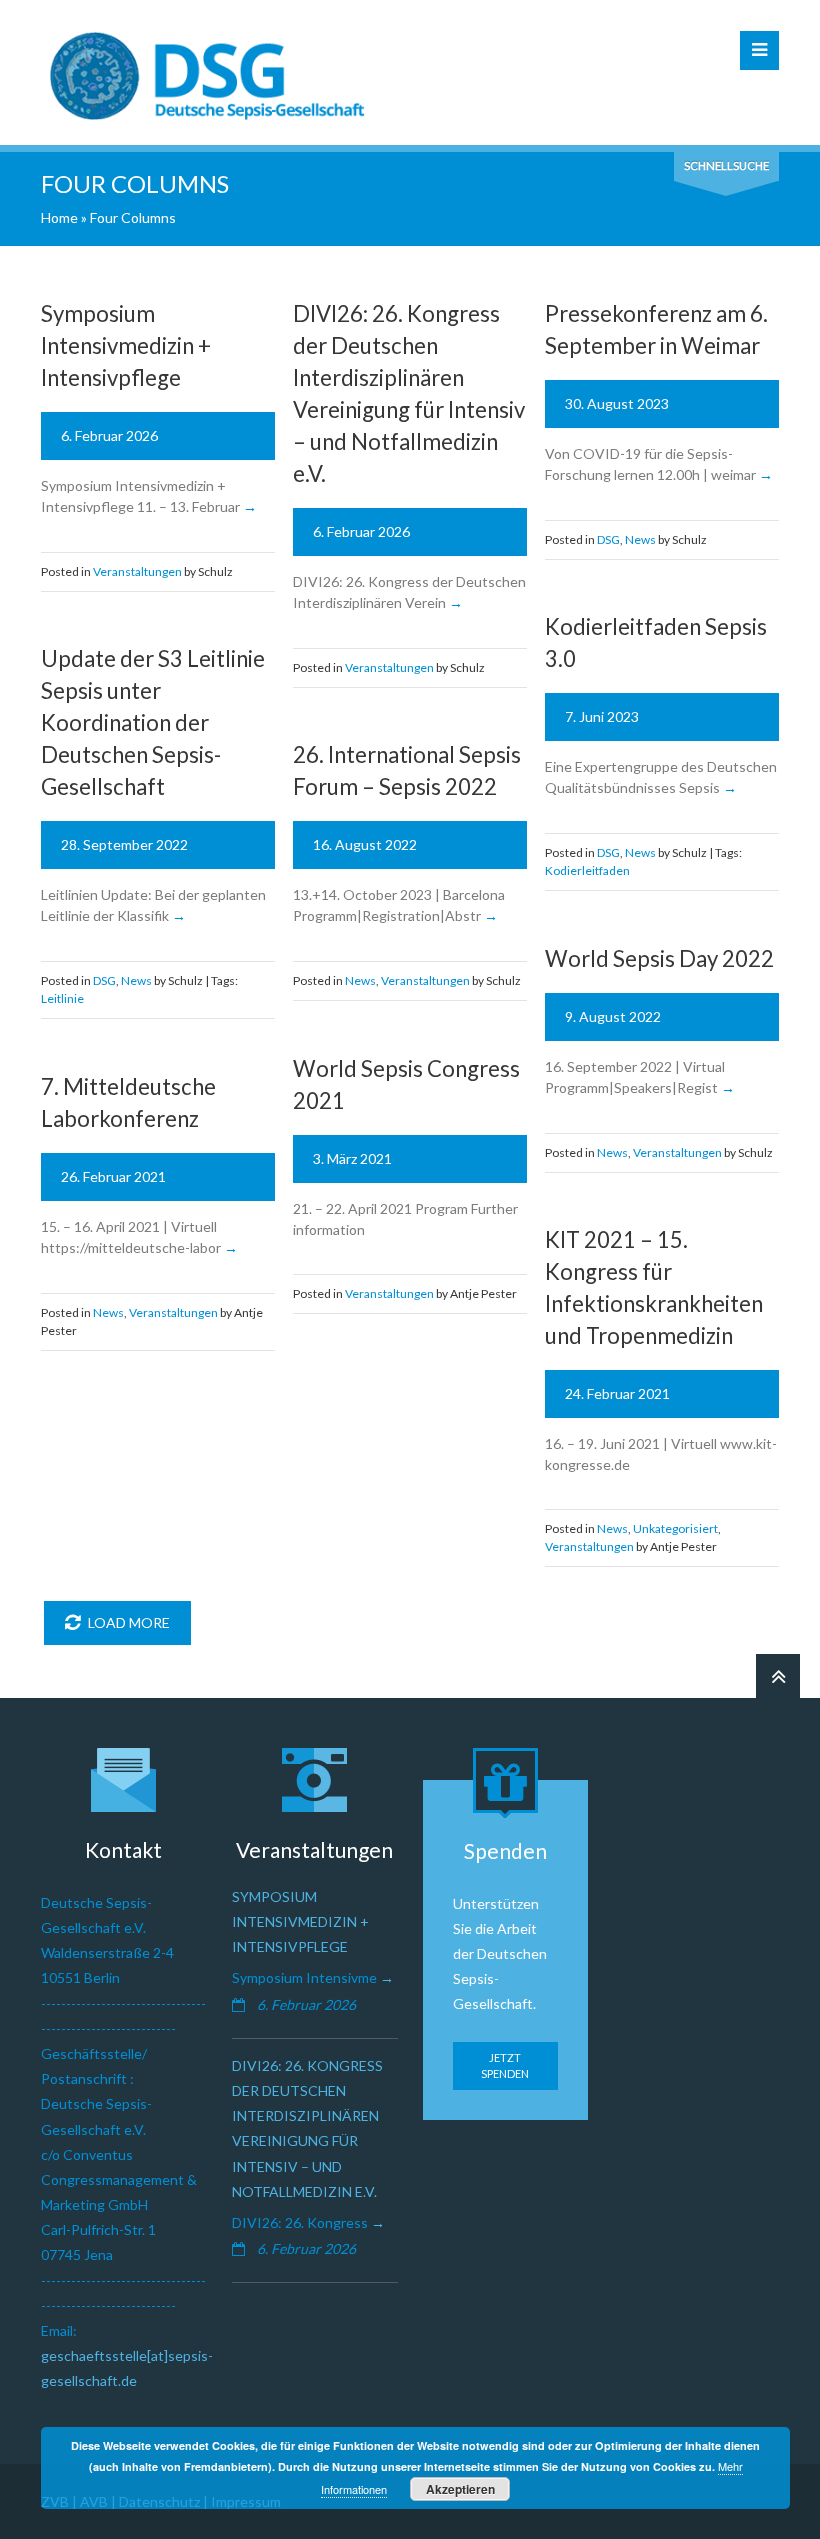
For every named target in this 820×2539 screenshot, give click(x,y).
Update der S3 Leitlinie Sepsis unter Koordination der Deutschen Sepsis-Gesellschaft (153, 722)
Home (59, 217)
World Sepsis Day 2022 (659, 958)
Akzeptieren (460, 2489)
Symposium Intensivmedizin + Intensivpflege (126, 345)
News (640, 539)
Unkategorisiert (675, 1528)
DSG (608, 539)
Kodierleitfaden (587, 870)
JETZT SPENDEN (505, 2065)
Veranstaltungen (137, 571)
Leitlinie (62, 998)
